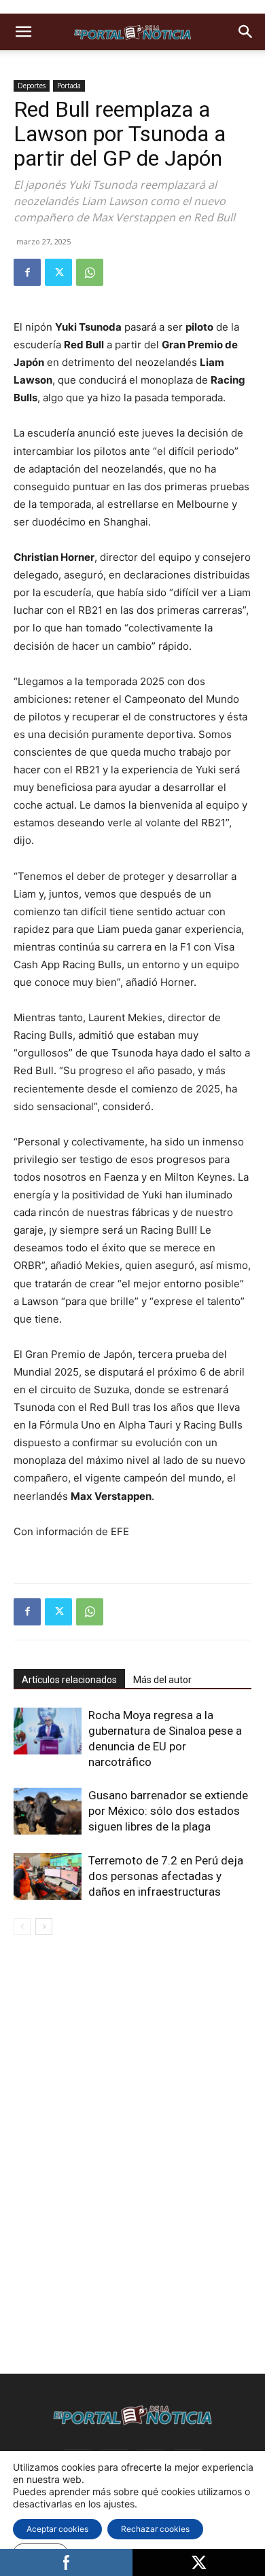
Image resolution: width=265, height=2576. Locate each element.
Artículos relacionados (69, 1680)
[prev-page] (22, 1927)
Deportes (32, 86)
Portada (69, 86)
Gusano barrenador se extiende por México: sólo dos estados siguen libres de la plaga (168, 1811)
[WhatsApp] (90, 272)
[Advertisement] (132, 2042)
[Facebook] (27, 272)
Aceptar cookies (57, 2529)
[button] (23, 32)
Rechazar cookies (155, 2529)
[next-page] (44, 1927)
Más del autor (162, 1680)
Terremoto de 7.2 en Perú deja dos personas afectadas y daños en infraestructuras (166, 1876)
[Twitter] (58, 272)
